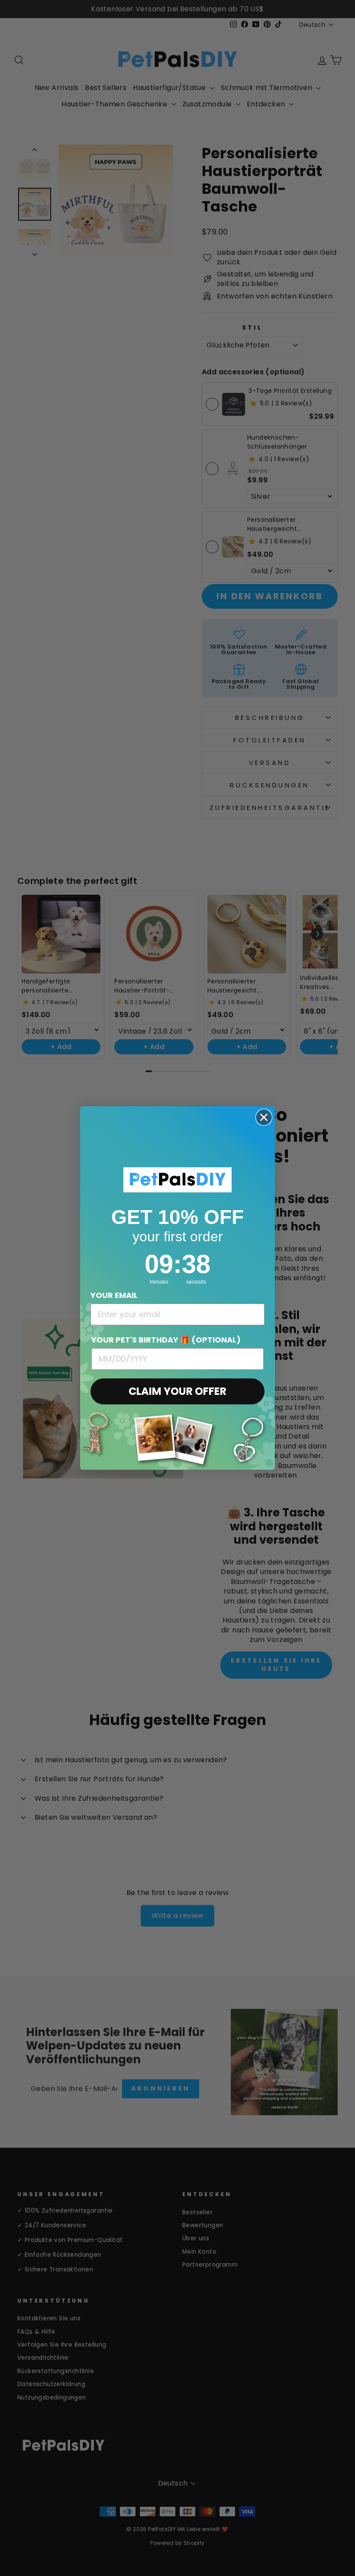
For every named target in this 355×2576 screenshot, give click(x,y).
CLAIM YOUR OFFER (177, 1391)
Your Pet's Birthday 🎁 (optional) (166, 1340)
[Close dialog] (264, 1117)
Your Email (114, 1295)
